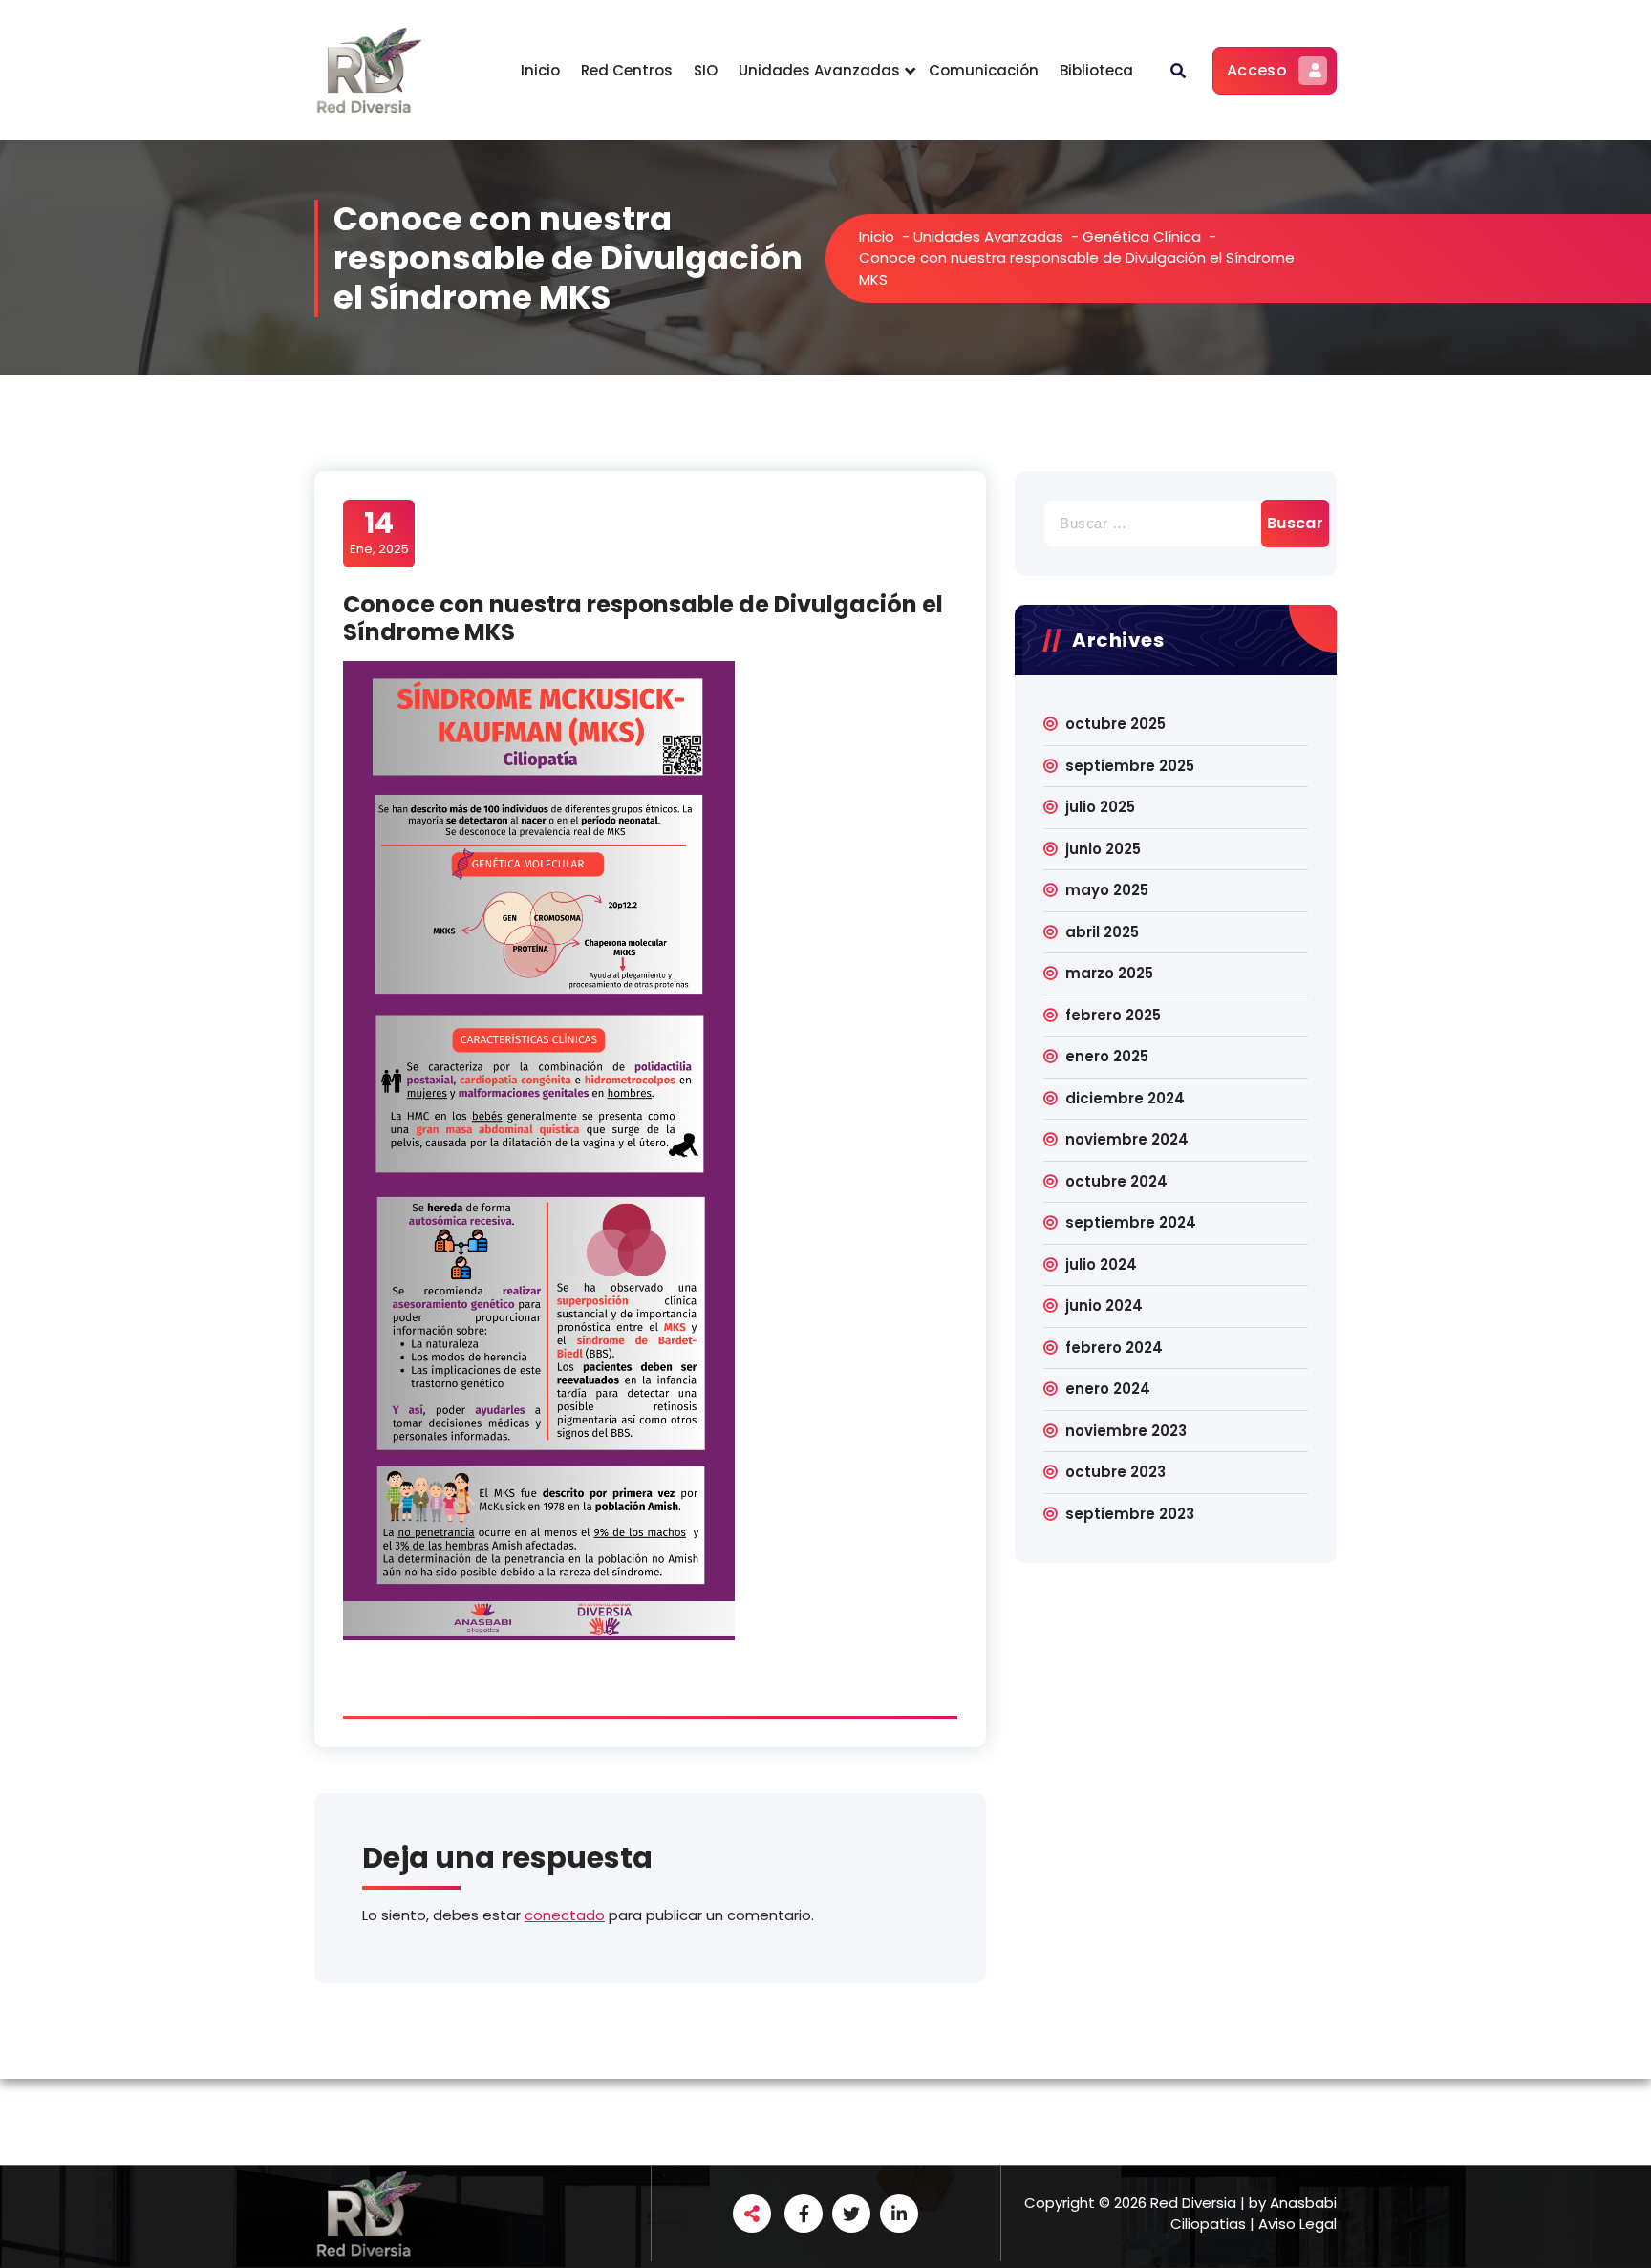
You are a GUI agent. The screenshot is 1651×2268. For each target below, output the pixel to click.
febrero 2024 (1114, 1348)
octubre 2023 (1115, 1472)
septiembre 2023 (1130, 1514)
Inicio (540, 70)
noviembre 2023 (1126, 1431)
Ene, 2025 (379, 532)
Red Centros (627, 70)
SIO (706, 70)
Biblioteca (1096, 70)
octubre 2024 (1116, 1181)
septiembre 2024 (1131, 1222)
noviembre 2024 (1127, 1139)
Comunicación (984, 70)
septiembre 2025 (1130, 766)
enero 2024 (1108, 1389)
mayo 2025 (1107, 890)
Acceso (1257, 70)
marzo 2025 (1109, 973)
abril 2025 (1102, 932)
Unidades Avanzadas (819, 70)
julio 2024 (1101, 1264)
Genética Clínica (1142, 236)
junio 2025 (1103, 849)
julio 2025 (1100, 807)
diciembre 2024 (1125, 1098)
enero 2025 (1107, 1056)
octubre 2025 (1115, 724)
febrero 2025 (1113, 1015)
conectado (565, 1915)
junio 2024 (1104, 1305)
